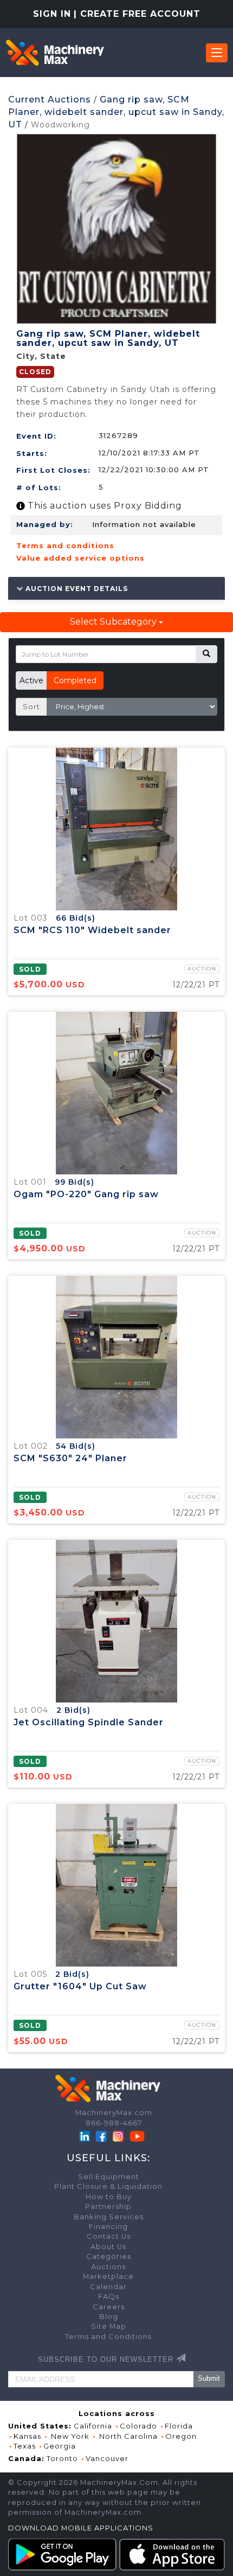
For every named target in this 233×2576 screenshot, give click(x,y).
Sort (31, 706)
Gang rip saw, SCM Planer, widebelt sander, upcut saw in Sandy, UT (116, 112)
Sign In (52, 14)
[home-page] (55, 53)
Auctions (108, 2267)
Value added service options (80, 558)
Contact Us (109, 2236)
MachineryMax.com (114, 2113)
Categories (109, 2256)
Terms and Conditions (108, 2337)
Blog (109, 2317)
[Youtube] (137, 2135)
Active (31, 680)
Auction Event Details (76, 588)
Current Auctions (50, 99)
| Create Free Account (137, 14)
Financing (108, 2227)
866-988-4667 (114, 2123)
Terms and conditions (65, 545)
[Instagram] (119, 2135)
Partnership (108, 2206)
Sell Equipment (109, 2177)
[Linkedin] (86, 2135)
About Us (108, 2247)
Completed (75, 680)
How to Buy (109, 2197)
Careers (109, 2307)
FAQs (109, 2296)
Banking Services (109, 2217)
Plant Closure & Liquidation (108, 2186)
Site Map (109, 2326)
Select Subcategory (114, 622)
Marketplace (108, 2276)
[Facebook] (101, 2135)
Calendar (108, 2287)
